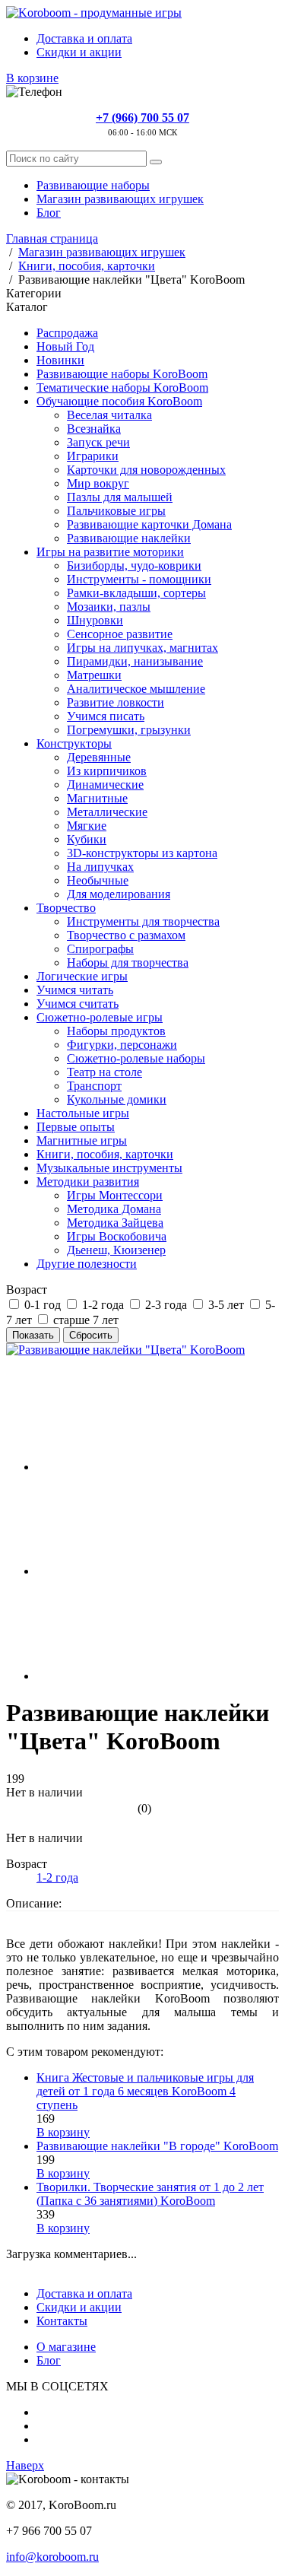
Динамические (105, 785)
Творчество (66, 908)
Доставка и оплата (84, 38)
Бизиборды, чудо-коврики (134, 565)
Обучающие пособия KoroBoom (119, 401)
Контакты (62, 2321)
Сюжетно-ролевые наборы (136, 1058)
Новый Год (65, 346)
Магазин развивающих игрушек (120, 199)
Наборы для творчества (128, 962)
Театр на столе (104, 1072)
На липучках (100, 867)
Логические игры (82, 976)
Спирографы (100, 949)
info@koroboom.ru (52, 2557)
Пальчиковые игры (116, 511)
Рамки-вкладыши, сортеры (136, 593)
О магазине (66, 2347)
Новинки (60, 360)
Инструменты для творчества (143, 921)
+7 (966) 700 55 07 (142, 118)
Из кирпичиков (107, 771)
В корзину (63, 2132)
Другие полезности (87, 1264)
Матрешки (94, 675)
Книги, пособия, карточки (105, 1154)
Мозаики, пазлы (109, 607)
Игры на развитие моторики (110, 552)
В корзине (32, 78)
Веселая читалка (109, 415)
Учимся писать (106, 716)
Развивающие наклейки (129, 538)
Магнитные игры (82, 1140)
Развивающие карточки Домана (149, 524)
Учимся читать (75, 990)
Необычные (98, 880)
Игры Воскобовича (117, 1236)
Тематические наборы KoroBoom (122, 388)
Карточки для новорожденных (146, 470)
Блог (49, 213)
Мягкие (87, 826)
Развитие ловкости (116, 702)
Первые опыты (76, 1127)
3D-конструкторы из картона (142, 853)
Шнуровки (95, 620)
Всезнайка (94, 429)
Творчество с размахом (126, 935)
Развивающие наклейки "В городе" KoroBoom (157, 2146)
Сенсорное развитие (120, 634)
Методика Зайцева (115, 1223)
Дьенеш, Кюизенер (116, 1250)
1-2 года (57, 1877)
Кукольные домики (117, 1099)
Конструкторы (74, 743)
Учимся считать (78, 1004)
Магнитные (97, 798)
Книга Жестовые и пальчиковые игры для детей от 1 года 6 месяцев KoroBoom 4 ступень (145, 2091)
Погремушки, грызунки (129, 730)
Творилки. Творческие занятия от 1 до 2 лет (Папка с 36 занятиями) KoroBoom (150, 2194)
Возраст (27, 1290)
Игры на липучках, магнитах (142, 648)
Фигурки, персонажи (122, 1045)
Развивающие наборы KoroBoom (122, 374)
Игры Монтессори (115, 1195)
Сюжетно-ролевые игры (100, 1017)
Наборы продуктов (116, 1031)
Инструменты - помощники (139, 579)
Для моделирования (119, 894)
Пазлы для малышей (120, 497)
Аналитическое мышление (136, 689)
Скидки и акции (79, 52)
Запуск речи (98, 442)
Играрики (93, 456)
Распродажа (67, 333)
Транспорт (94, 1086)
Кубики (87, 839)
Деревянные (99, 757)
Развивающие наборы (93, 185)
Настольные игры (83, 1113)
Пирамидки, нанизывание (135, 661)
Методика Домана (114, 1209)
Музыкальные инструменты (109, 1168)
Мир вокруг (98, 483)
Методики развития (88, 1182)
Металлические (107, 812)
